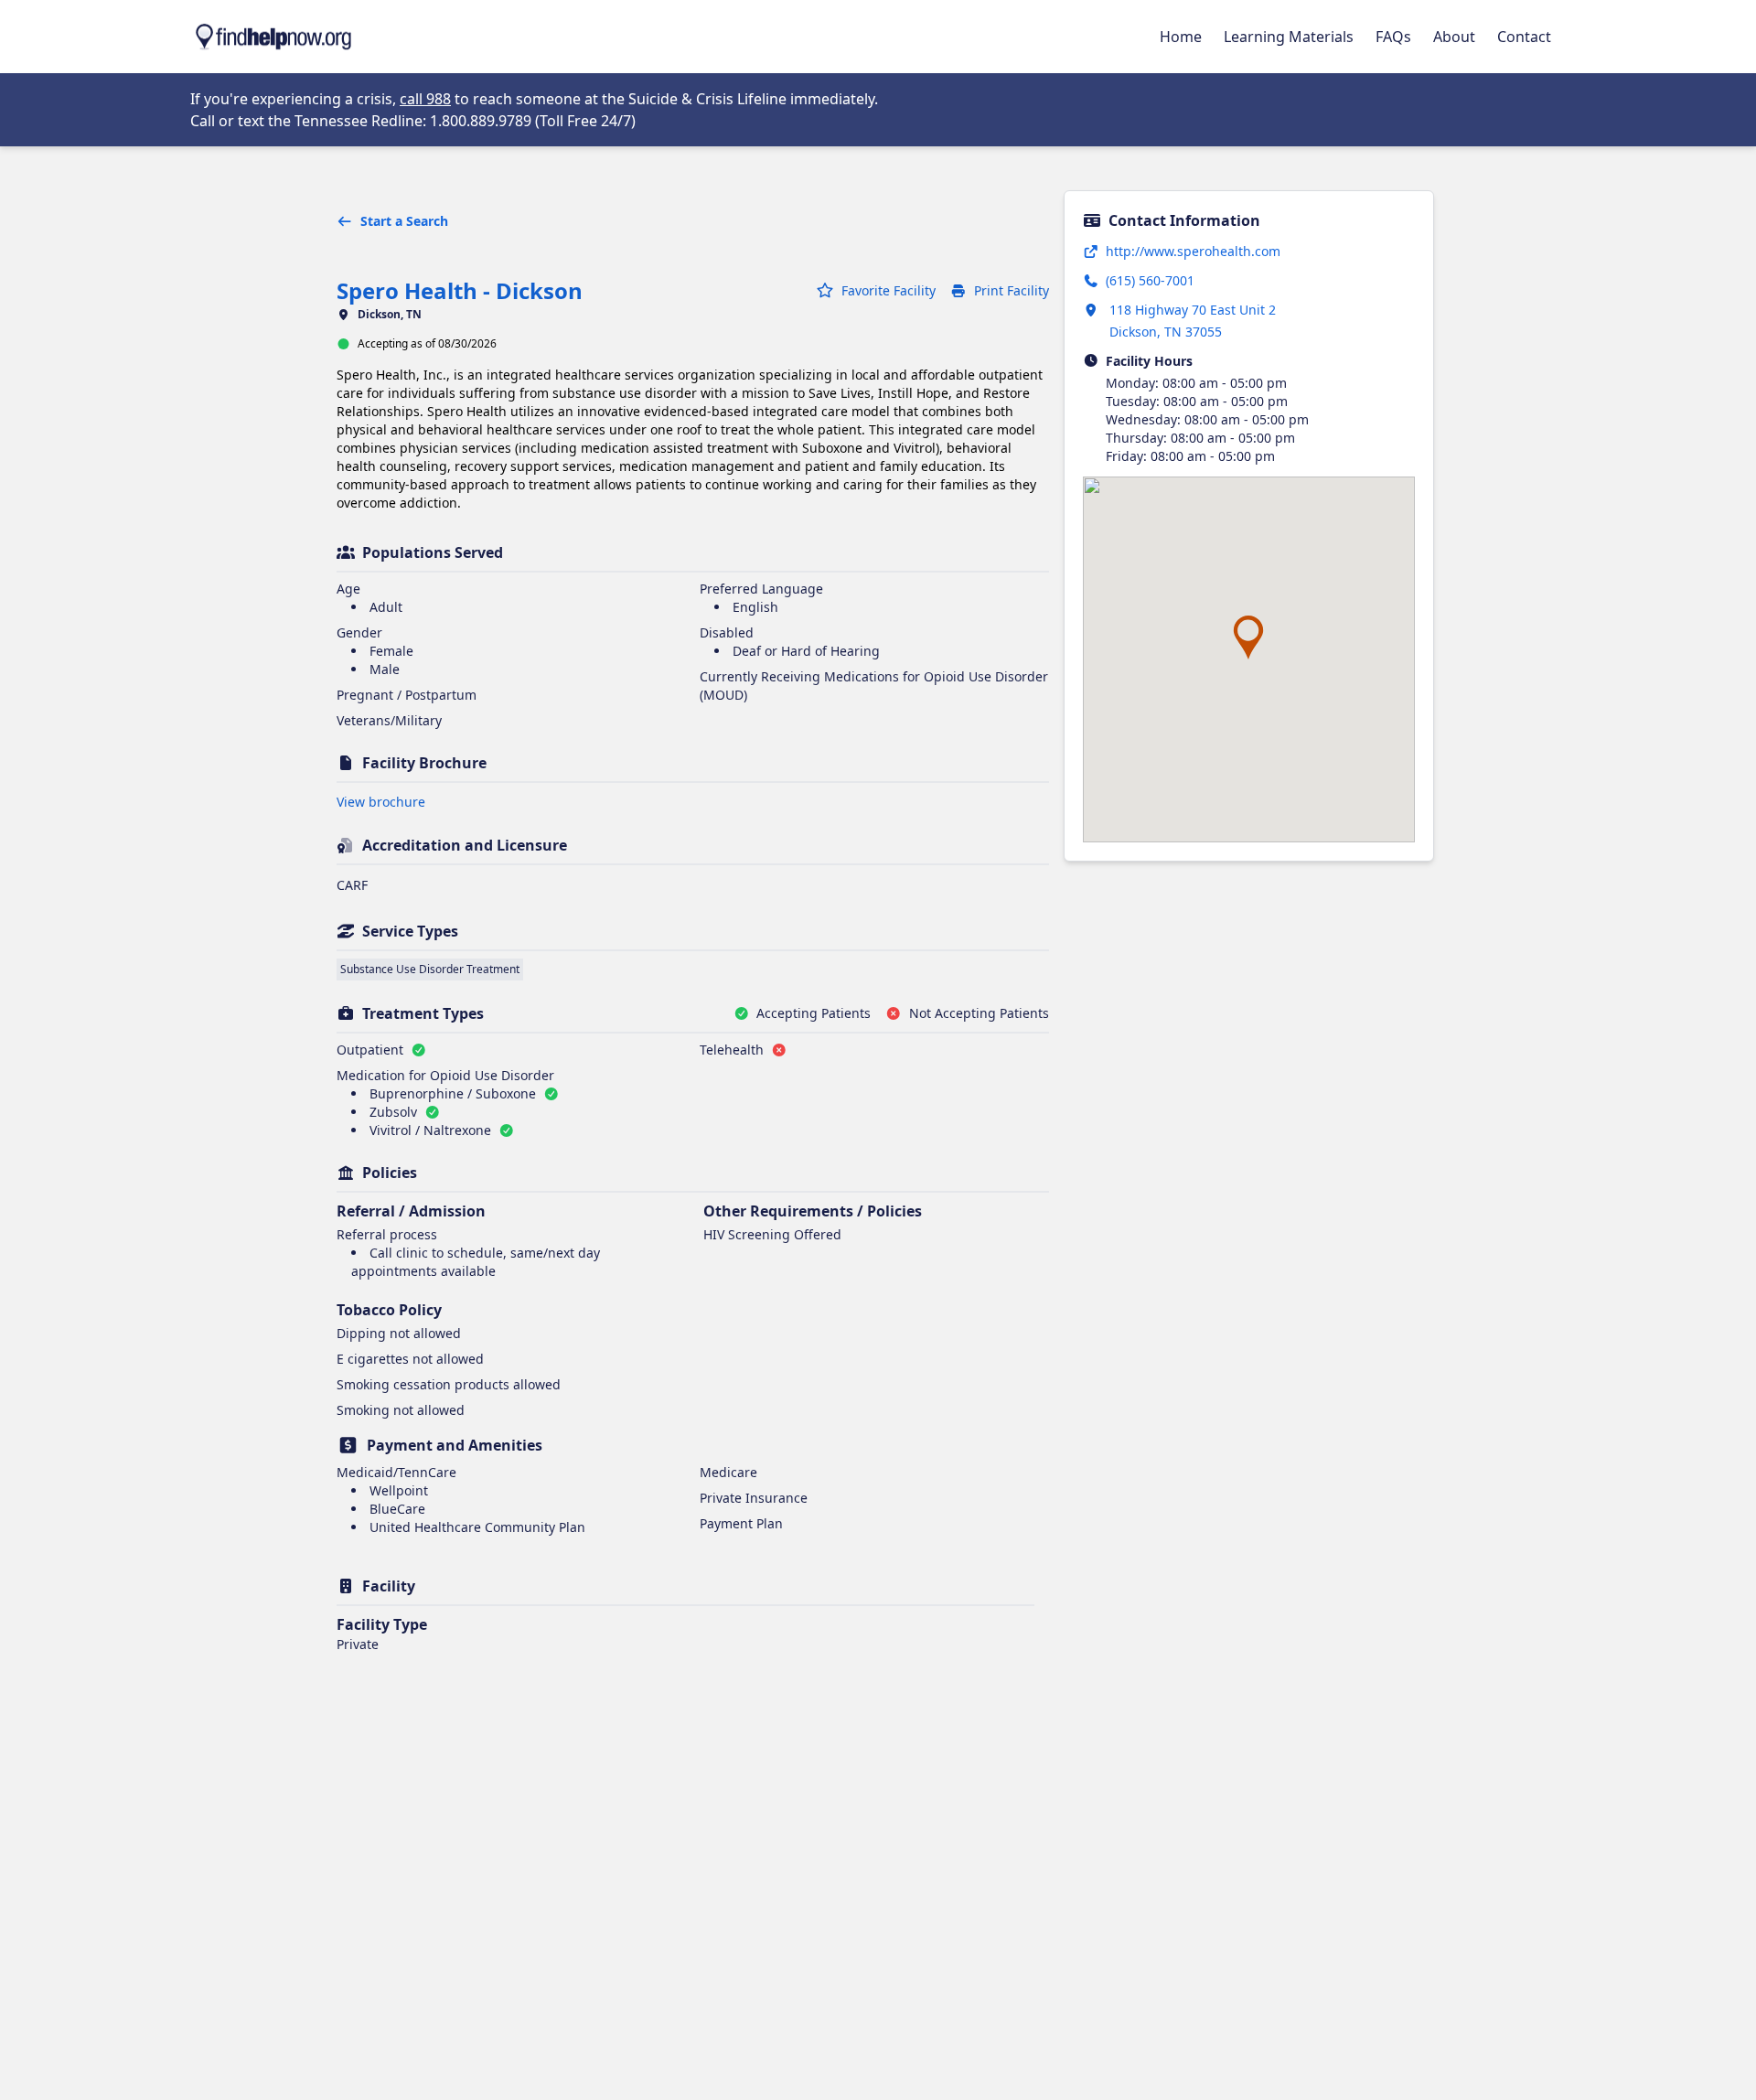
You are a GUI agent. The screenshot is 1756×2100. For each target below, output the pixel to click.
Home (1181, 37)
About (1454, 37)
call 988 (425, 99)
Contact (1524, 37)
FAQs (1393, 37)
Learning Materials (1289, 37)
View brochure (381, 802)
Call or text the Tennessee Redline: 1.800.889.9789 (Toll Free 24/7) (413, 121)
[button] (1248, 637)
